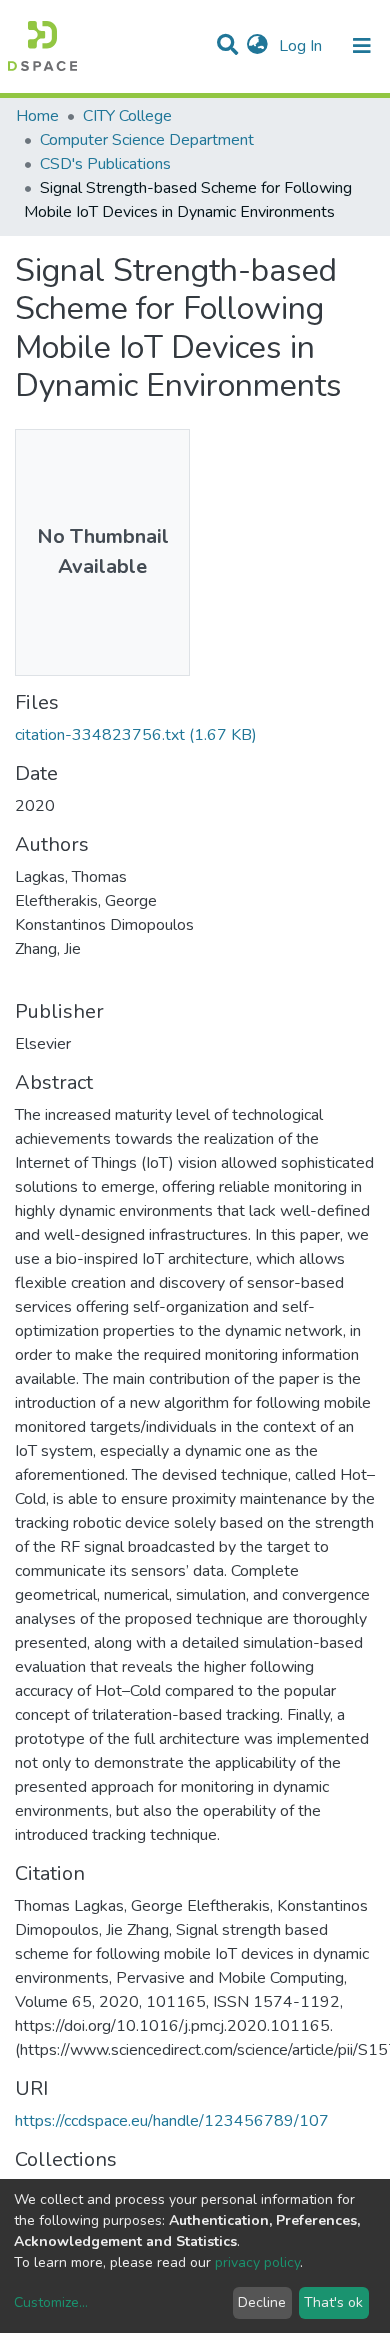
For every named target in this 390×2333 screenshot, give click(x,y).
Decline (262, 2302)
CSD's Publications (105, 164)
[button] (257, 46)
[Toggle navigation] (362, 46)
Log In (302, 46)
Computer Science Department (147, 140)
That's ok (333, 2302)
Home (37, 116)
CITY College (127, 116)
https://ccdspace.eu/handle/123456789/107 (172, 2121)
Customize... (51, 2302)
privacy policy (257, 2262)
